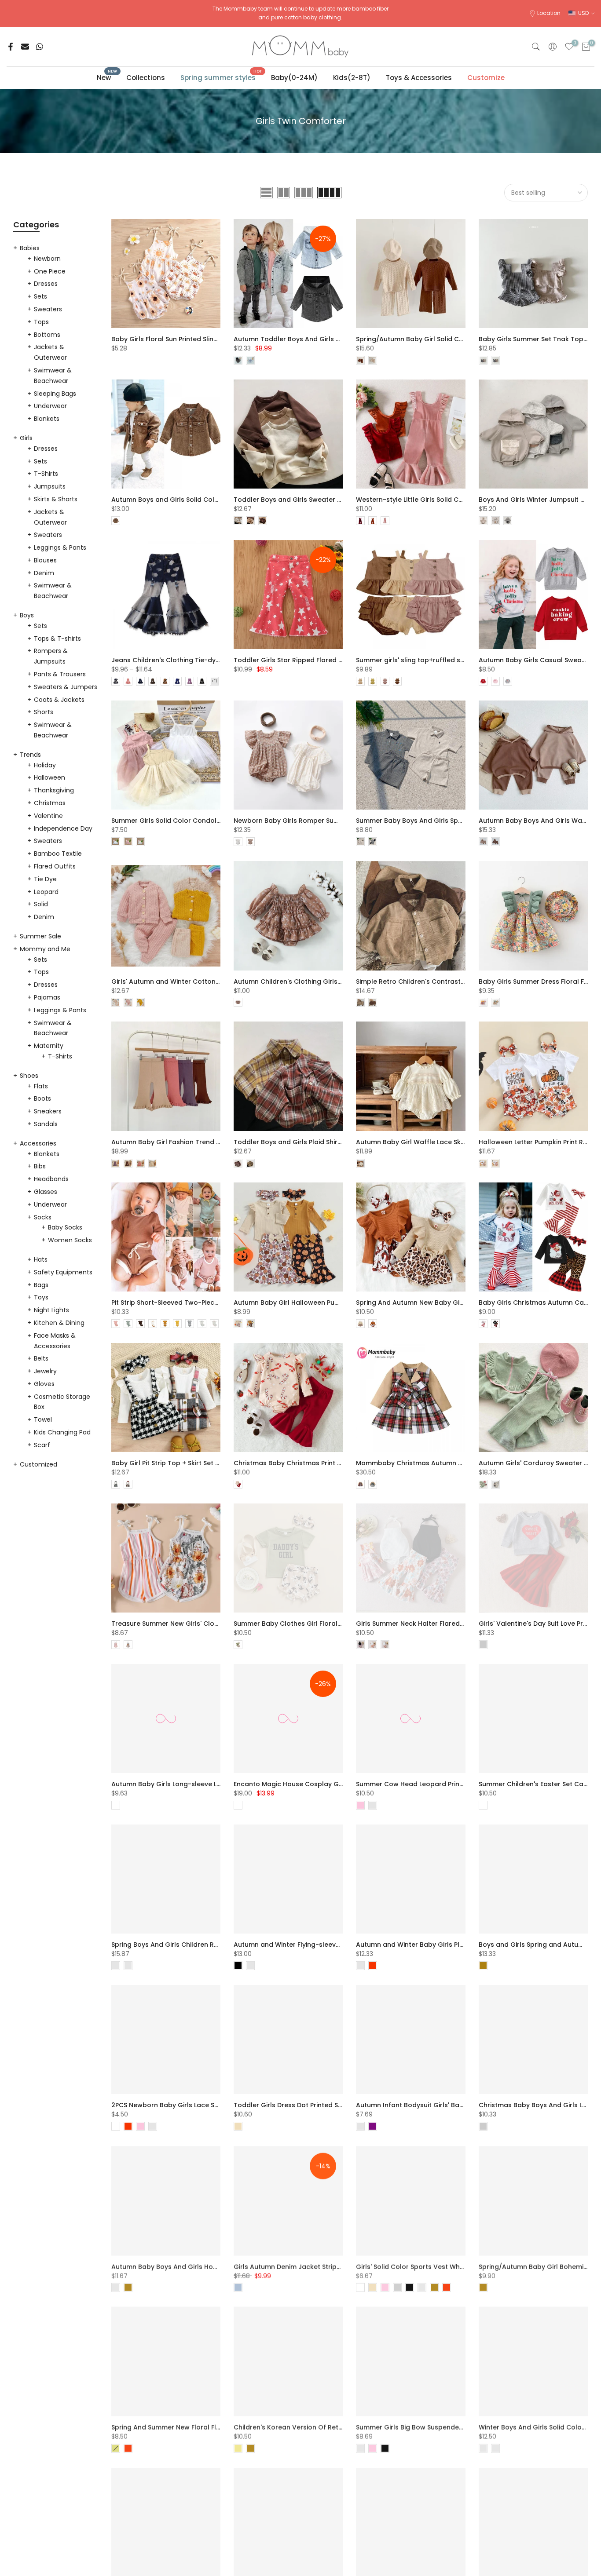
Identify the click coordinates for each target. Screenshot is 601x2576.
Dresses (46, 284)
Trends (30, 755)
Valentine (48, 816)
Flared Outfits (55, 866)
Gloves (44, 1384)
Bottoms (47, 335)
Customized (38, 1464)
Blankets (47, 419)
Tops (41, 322)
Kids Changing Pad (62, 1432)
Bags (41, 1285)
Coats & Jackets (59, 700)
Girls (26, 438)
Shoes (29, 1076)
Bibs (40, 1166)
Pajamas (47, 997)
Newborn (47, 259)
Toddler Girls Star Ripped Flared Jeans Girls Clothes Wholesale (335, 660)
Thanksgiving (54, 790)
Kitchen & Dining (59, 1323)
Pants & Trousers (60, 674)
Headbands (51, 1179)
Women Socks (70, 1240)
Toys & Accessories (419, 78)
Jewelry (45, 1371)
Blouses (45, 560)
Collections (146, 78)
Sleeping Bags (55, 394)
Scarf (42, 1445)
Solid (41, 904)
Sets (40, 296)
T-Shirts (46, 474)
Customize (486, 78)
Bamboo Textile (58, 854)
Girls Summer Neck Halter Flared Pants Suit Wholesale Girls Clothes (464, 1624)
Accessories (38, 1143)
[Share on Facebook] (11, 47)
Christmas (50, 803)
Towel (43, 1419)
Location (549, 13)
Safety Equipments (63, 1272)
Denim (44, 573)
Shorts (44, 712)
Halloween (49, 777)
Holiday (45, 765)
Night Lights (51, 1310)
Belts (41, 1358)
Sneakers (48, 1111)
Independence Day (63, 828)
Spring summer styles (221, 77)
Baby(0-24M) (294, 78)
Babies (30, 248)
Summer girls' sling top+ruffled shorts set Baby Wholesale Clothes (463, 660)
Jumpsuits (50, 486)
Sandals (46, 1124)
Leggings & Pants (60, 547)
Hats (41, 1259)
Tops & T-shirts (57, 639)
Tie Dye (45, 879)
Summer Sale (40, 936)
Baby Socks (65, 1227)
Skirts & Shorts (56, 499)
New (107, 77)
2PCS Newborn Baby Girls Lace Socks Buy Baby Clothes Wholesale (217, 2105)
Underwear (50, 406)
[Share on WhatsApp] (40, 47)
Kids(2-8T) (352, 78)
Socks (43, 1217)
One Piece (50, 271)
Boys (27, 615)
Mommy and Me (45, 949)
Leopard (46, 892)
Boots (42, 1098)
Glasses (46, 1192)
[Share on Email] (25, 47)
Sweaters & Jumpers (66, 687)
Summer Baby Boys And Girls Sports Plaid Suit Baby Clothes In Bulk (462, 821)
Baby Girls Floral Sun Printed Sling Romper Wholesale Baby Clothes (218, 339)
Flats (41, 1086)
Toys (41, 1297)
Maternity (49, 1046)
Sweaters (48, 309)
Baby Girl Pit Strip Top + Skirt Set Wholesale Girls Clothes (202, 1463)
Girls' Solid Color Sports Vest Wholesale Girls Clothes (441, 2266)
